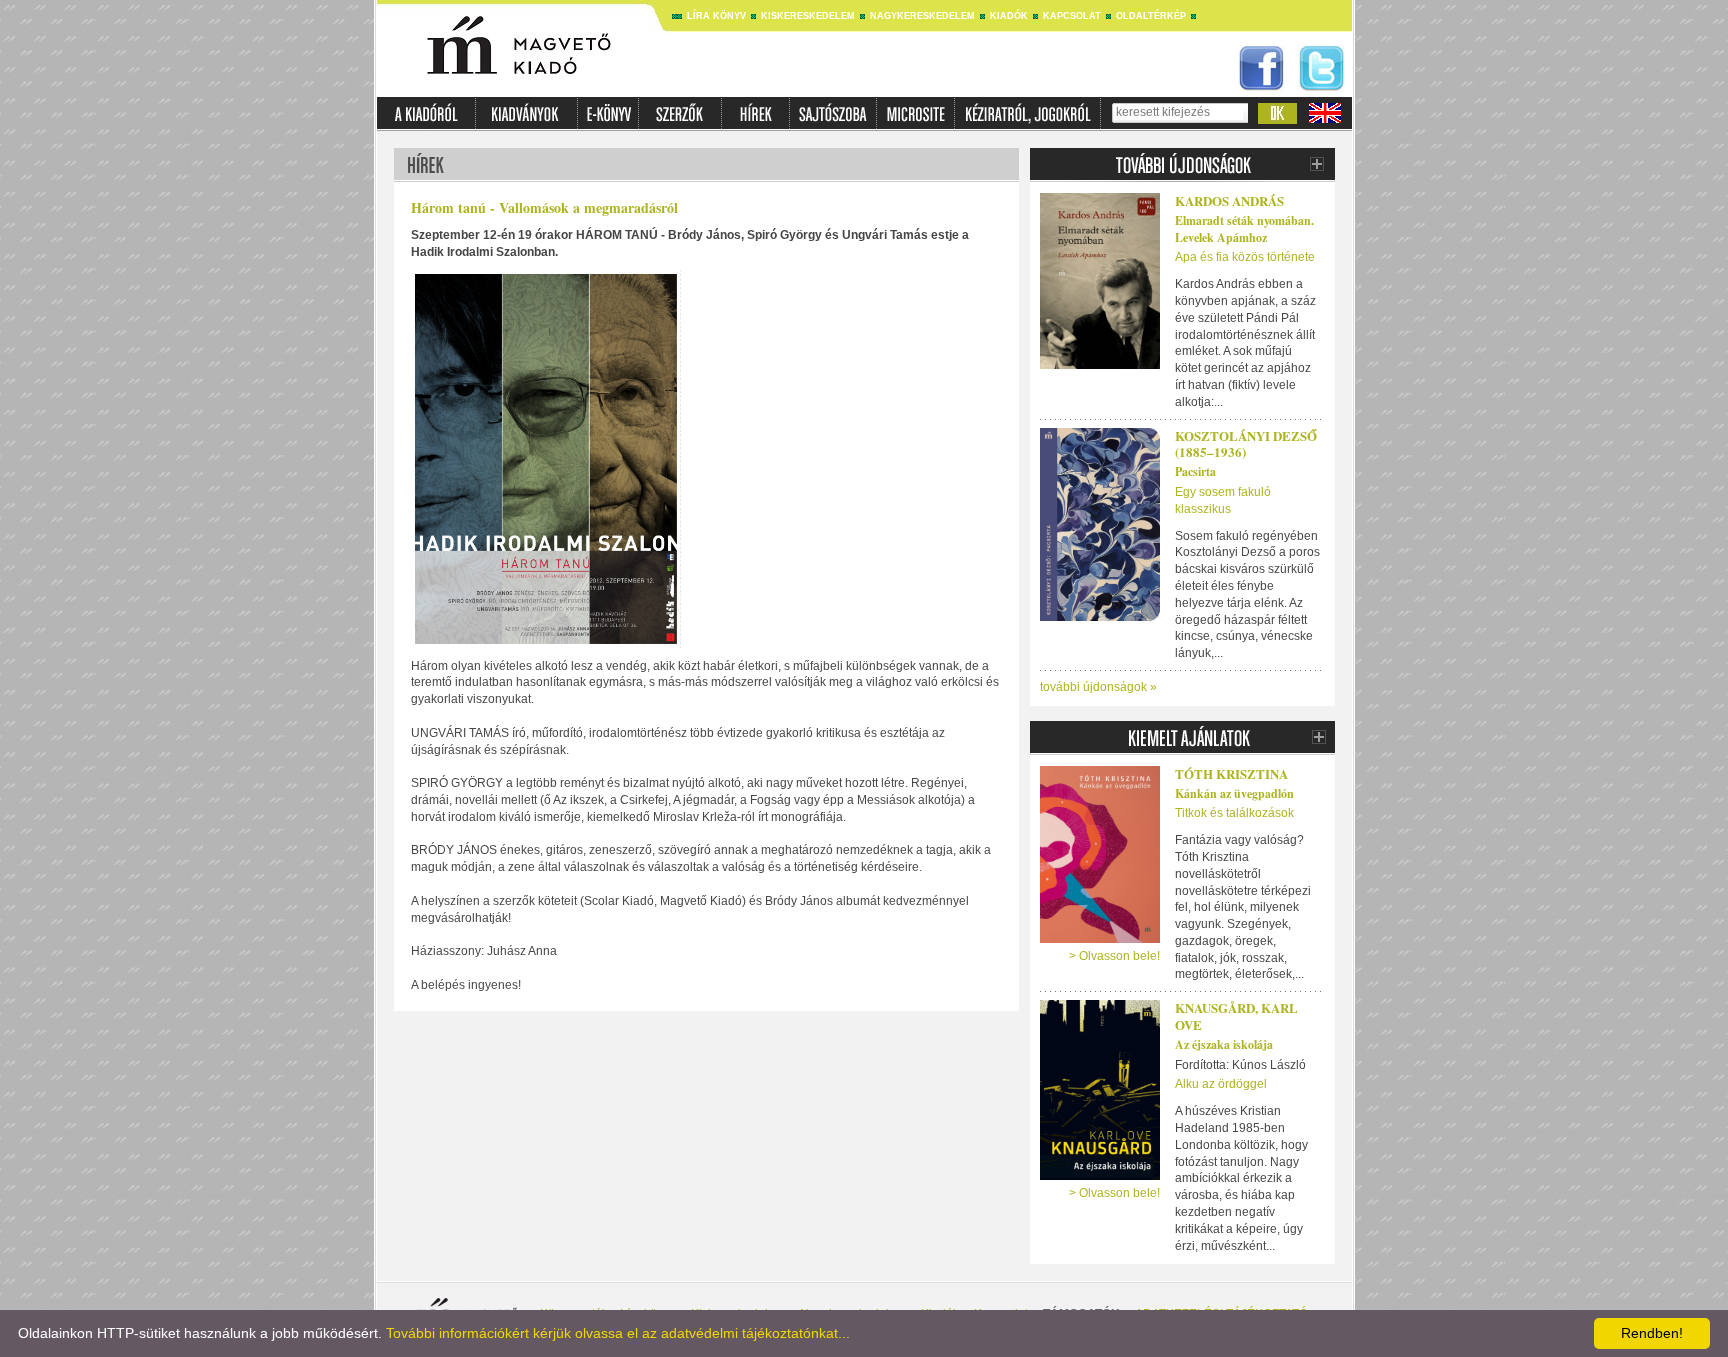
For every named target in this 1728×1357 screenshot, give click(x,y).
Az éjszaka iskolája (1224, 1044)
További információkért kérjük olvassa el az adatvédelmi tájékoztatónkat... (618, 1333)
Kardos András (1229, 200)
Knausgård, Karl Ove (1236, 1016)
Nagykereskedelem (922, 16)
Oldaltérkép (1151, 16)
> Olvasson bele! (1114, 956)
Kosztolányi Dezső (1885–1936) (1246, 444)
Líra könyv (716, 16)
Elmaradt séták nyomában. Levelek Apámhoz (1244, 229)
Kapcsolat (1072, 16)
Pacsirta (1195, 471)
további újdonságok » (1098, 687)
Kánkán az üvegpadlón (1234, 793)
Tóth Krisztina (1231, 773)
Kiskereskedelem (808, 16)
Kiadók (1009, 16)
